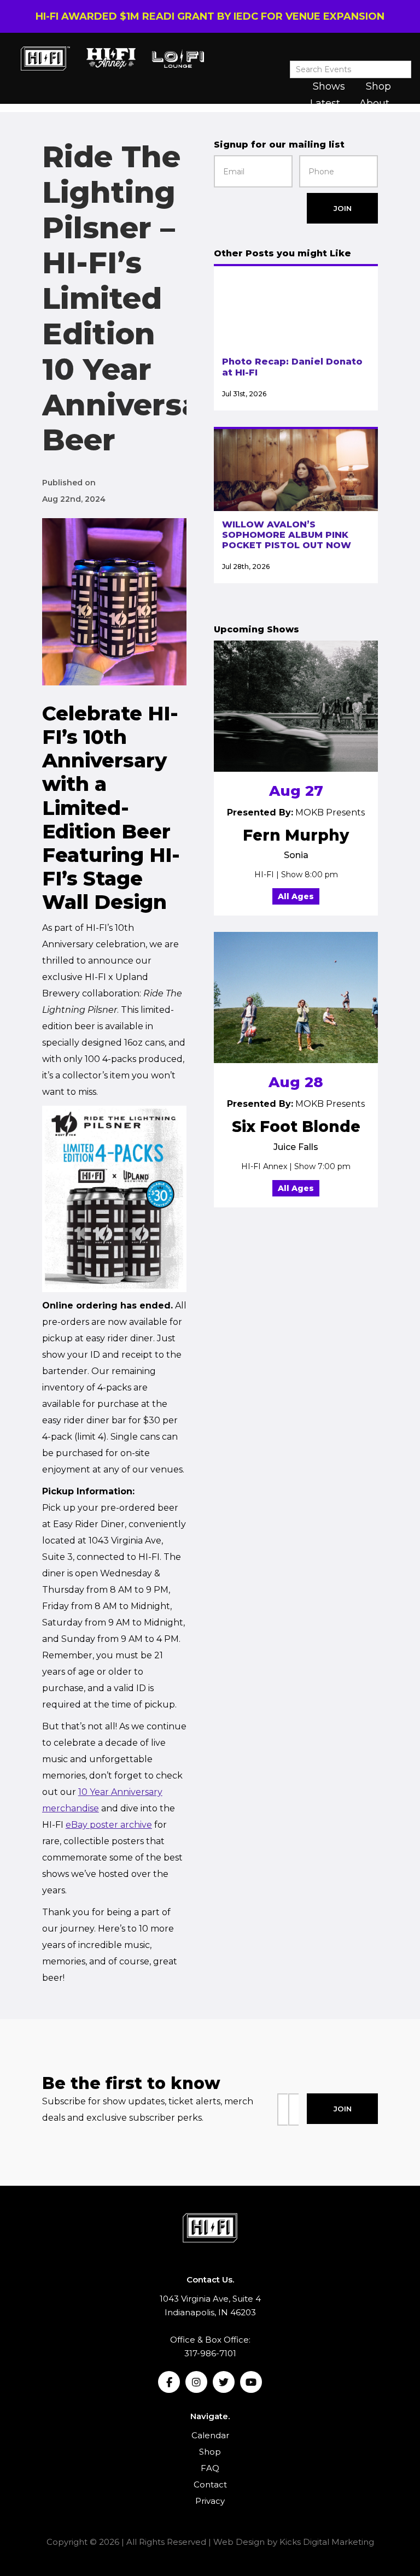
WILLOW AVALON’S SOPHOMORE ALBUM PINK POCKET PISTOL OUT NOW (287, 535)
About (374, 103)
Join (343, 208)
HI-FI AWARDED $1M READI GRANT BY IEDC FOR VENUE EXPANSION (210, 16)
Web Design (239, 2542)
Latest (325, 103)
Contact (210, 2484)
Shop (378, 86)
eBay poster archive (109, 1825)
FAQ (210, 2468)
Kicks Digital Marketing (327, 2542)
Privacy (210, 2501)
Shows (329, 86)
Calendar (210, 2435)
